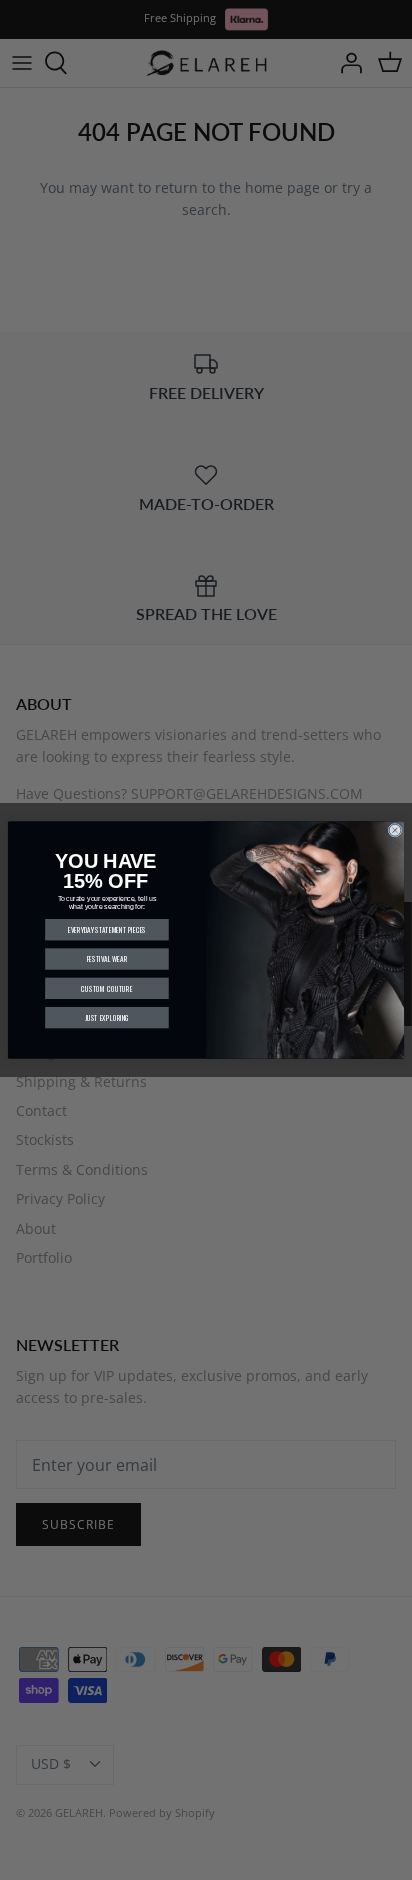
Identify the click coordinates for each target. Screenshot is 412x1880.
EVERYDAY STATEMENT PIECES (107, 930)
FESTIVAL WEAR (107, 959)
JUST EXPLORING (107, 1017)
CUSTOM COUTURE (106, 988)
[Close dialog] (395, 830)
